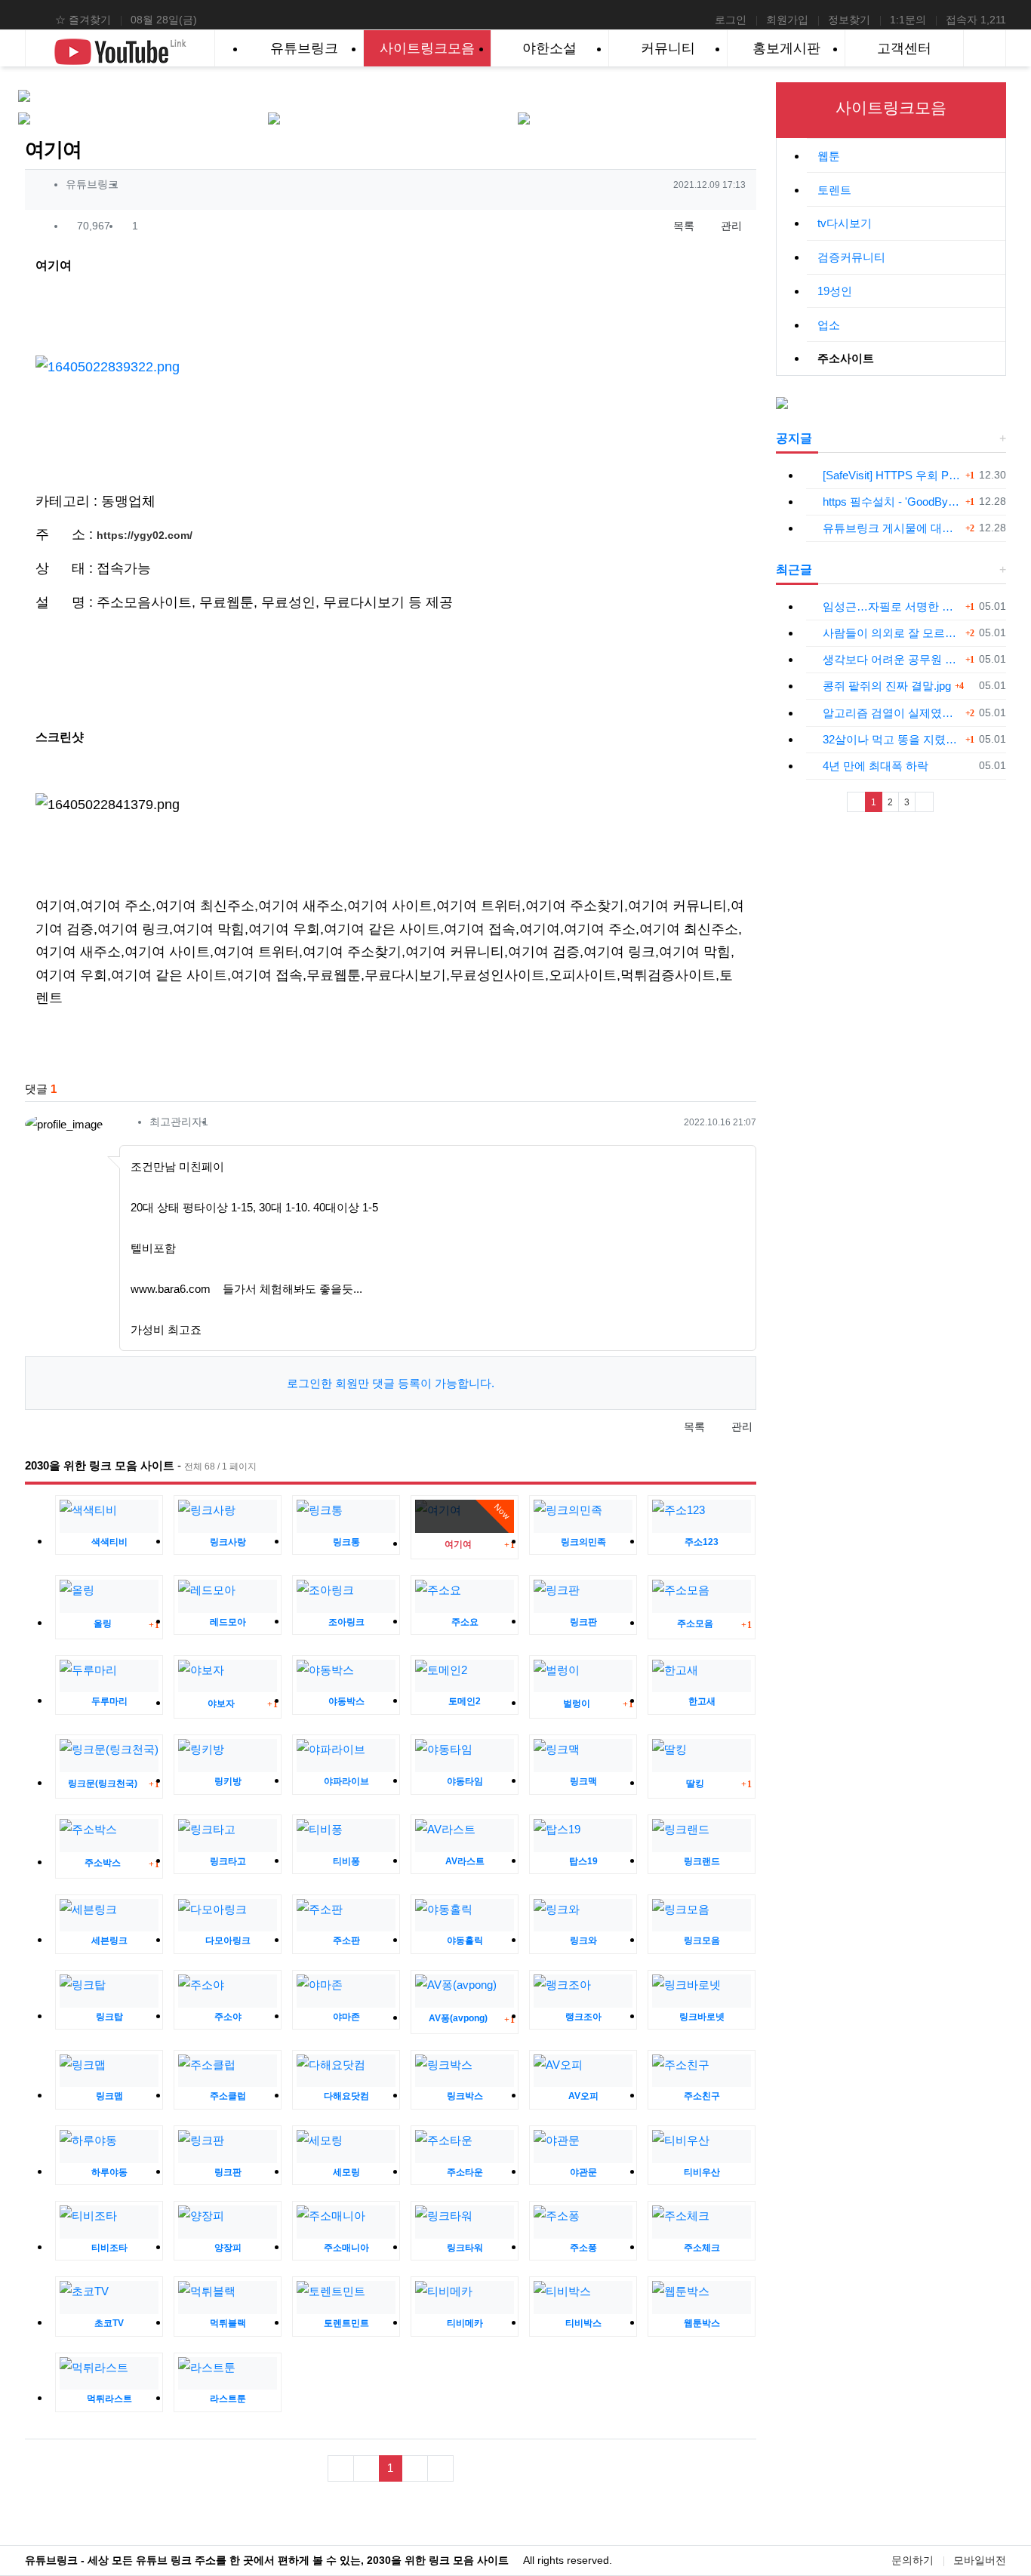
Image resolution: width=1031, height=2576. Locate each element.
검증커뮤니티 (851, 257)
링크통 (346, 1542)
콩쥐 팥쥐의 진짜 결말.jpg (887, 686)
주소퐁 (583, 2248)
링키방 (228, 1781)
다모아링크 (228, 1940)
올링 (103, 1623)
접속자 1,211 (976, 20)
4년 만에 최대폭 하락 (876, 766)
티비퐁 (346, 1861)
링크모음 (702, 1940)
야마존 (346, 2017)
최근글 (794, 569)
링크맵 (109, 2096)
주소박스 (103, 1863)
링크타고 (228, 1861)
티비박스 (583, 2323)
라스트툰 (228, 2399)
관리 (730, 226)
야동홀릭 (465, 1940)
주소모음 (695, 1623)
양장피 (228, 2248)
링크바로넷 (702, 2017)
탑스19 (583, 1861)
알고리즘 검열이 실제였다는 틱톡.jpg (892, 713)
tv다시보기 (845, 223)
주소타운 (465, 2172)
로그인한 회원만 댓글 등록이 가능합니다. (391, 1383)
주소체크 (702, 2248)
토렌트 (834, 190)
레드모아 (228, 1622)
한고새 (702, 1701)
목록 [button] (682, 226)
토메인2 (465, 1701)
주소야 (228, 2017)
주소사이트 (846, 358)
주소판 (346, 1940)
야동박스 (346, 1701)
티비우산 (702, 2172)
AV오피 (583, 2096)
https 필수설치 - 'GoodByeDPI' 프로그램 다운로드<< (892, 502)
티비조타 (109, 2248)
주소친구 (702, 2096)
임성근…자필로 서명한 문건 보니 (892, 606)
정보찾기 (849, 20)
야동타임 (465, 1781)
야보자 (221, 1703)
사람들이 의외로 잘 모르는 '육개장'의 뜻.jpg (892, 633)
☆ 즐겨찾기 (83, 20)
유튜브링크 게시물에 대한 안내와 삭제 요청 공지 (892, 528)
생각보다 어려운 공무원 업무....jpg (892, 659)
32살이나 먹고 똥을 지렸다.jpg (892, 739)
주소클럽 (228, 2096)
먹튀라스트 (109, 2399)
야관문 (583, 2172)
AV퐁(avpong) (458, 2018)
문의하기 (913, 2560)
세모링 (346, 2172)
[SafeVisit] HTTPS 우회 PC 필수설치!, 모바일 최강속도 (892, 475)
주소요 (465, 1622)
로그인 (731, 20)
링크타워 (465, 2248)
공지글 (794, 438)
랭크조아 (583, 2017)
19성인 (835, 291)
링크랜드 (702, 1861)
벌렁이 (577, 1703)
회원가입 (787, 20)
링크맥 (583, 1781)
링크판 (583, 1622)
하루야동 (109, 2172)
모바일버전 (980, 2560)
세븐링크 (109, 1940)
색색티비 (109, 1542)
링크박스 (465, 2096)
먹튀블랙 (228, 2323)
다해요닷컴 (346, 2096)
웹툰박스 (702, 2323)
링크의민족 (583, 1542)
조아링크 (346, 1622)
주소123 (702, 1542)
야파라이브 (346, 1781)
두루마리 (109, 1701)
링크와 (583, 1940)
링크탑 (109, 2017)
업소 (829, 325)
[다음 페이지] (924, 802)
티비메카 (465, 2323)
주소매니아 (346, 2248)
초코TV (109, 2323)
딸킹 (695, 1784)
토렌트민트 (346, 2323)
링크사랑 (228, 1542)
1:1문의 (908, 20)
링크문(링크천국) (103, 1784)
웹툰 (829, 156)
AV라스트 (465, 1861)
